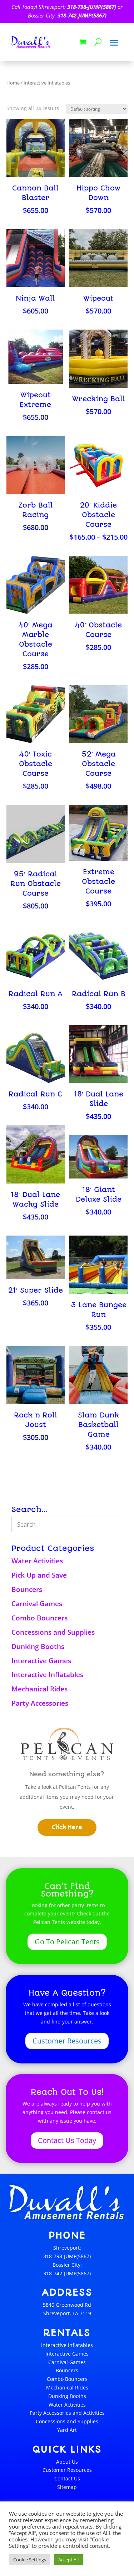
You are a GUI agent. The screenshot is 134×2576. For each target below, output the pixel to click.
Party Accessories (40, 1703)
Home (13, 83)
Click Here (67, 1827)
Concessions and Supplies (53, 1632)
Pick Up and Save (39, 1575)
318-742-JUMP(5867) (82, 15)
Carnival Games (37, 1604)
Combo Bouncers (39, 1618)
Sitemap (67, 2487)
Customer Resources (67, 2041)
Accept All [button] (68, 2560)
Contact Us (67, 2478)
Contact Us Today (67, 2140)
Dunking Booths (38, 1646)
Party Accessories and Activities (67, 2413)
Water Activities (37, 1561)
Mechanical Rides (39, 1689)
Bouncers (27, 1589)
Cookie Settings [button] (30, 2560)
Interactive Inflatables (47, 1675)
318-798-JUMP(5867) (92, 7)
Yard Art (67, 2430)
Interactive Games (41, 1661)
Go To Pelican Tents (67, 1942)
